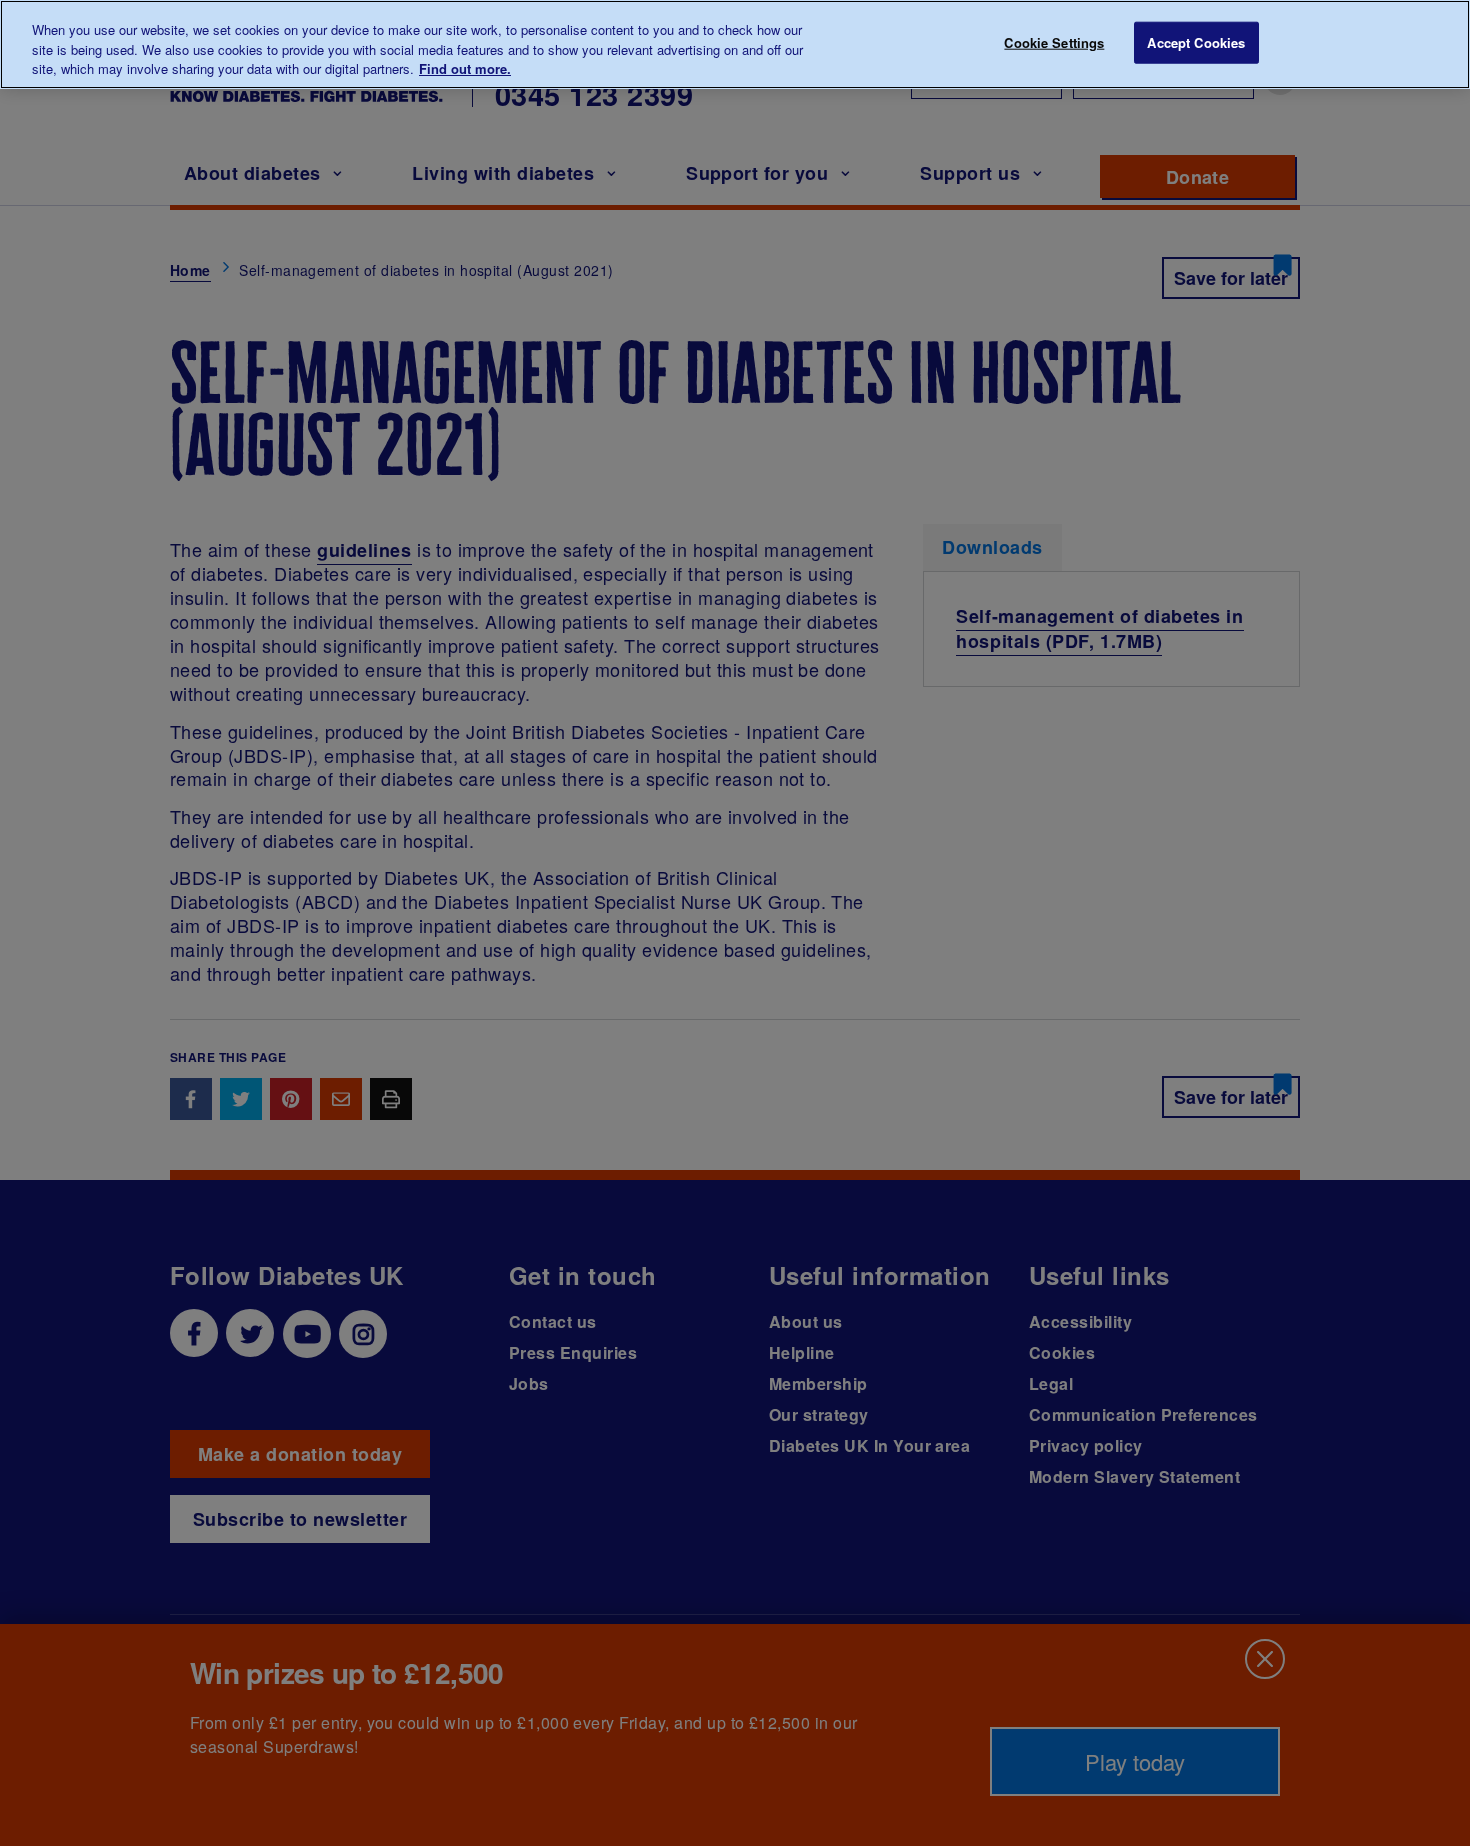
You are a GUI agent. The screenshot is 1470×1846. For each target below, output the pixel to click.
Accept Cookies (1196, 42)
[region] (735, 44)
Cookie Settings (1054, 42)
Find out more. (465, 68)
